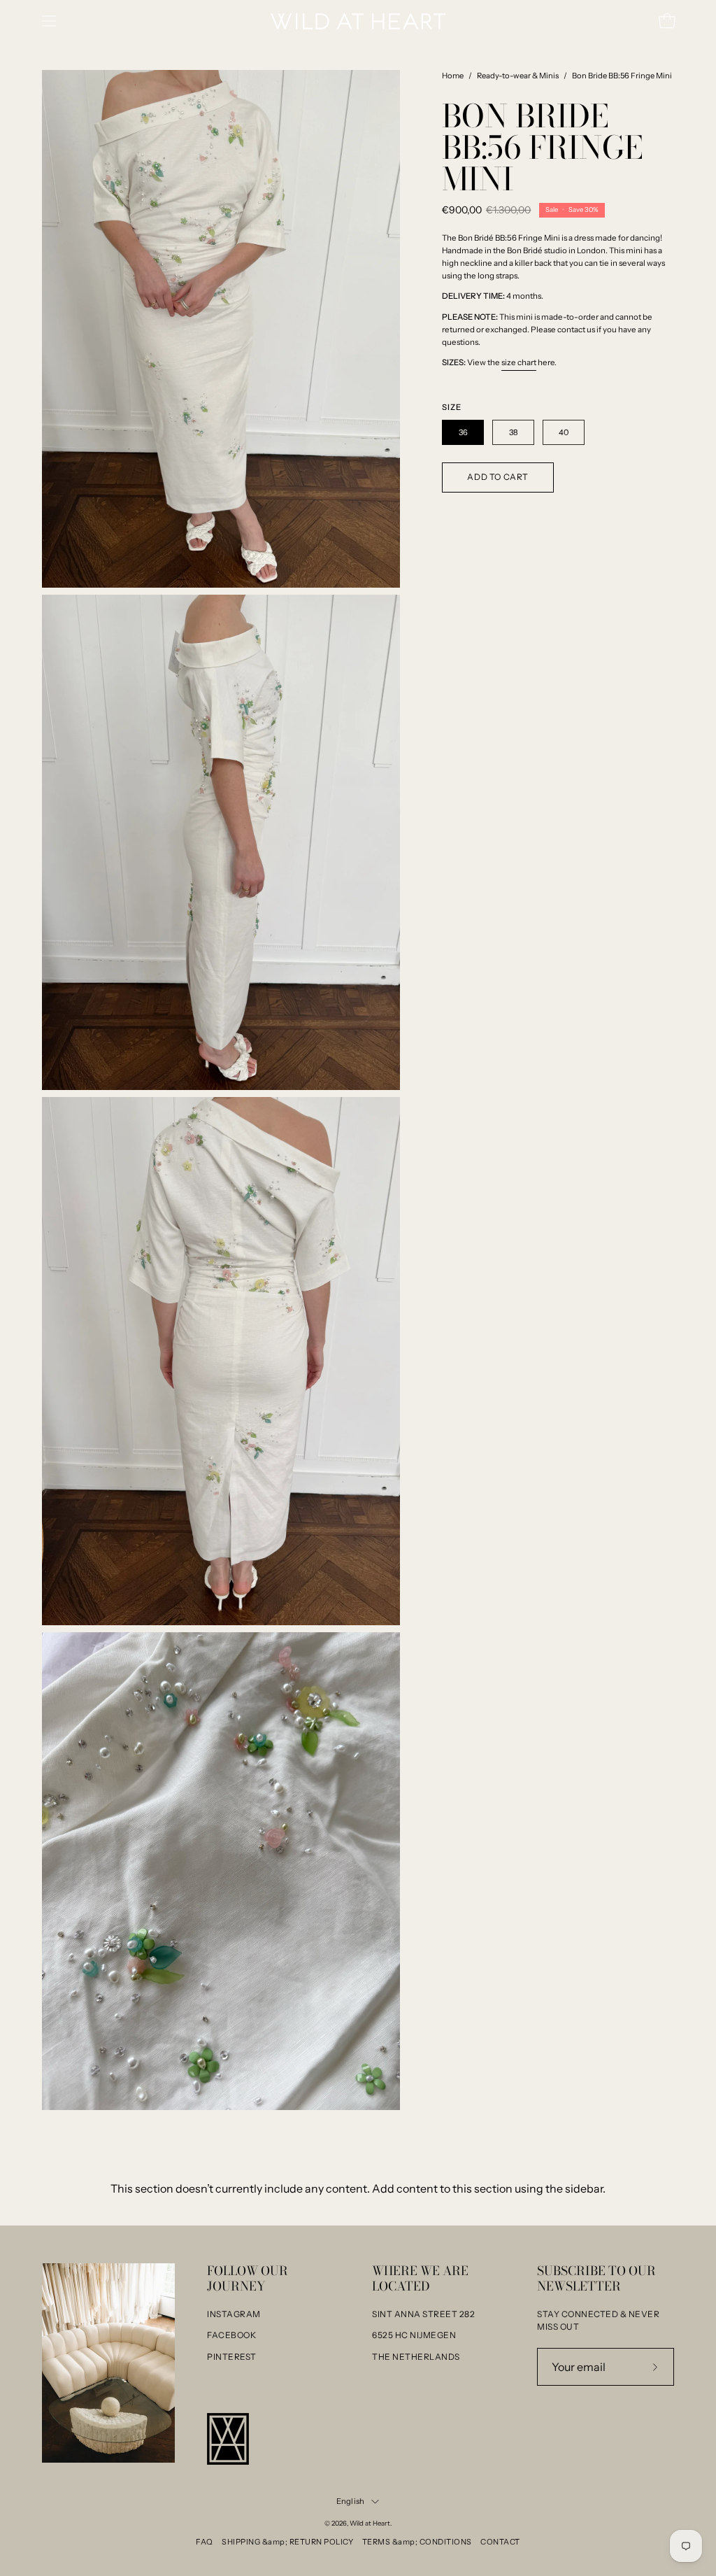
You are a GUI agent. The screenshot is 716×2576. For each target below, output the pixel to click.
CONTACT (500, 2542)
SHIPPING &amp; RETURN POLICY (287, 2542)
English (351, 2501)
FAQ (205, 2542)
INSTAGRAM (234, 2314)
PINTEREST (232, 2357)
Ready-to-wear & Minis (518, 76)
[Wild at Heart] (358, 21)
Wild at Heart (370, 2523)
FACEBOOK (231, 2335)
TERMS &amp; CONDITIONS (417, 2542)
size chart (519, 362)
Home (453, 76)
